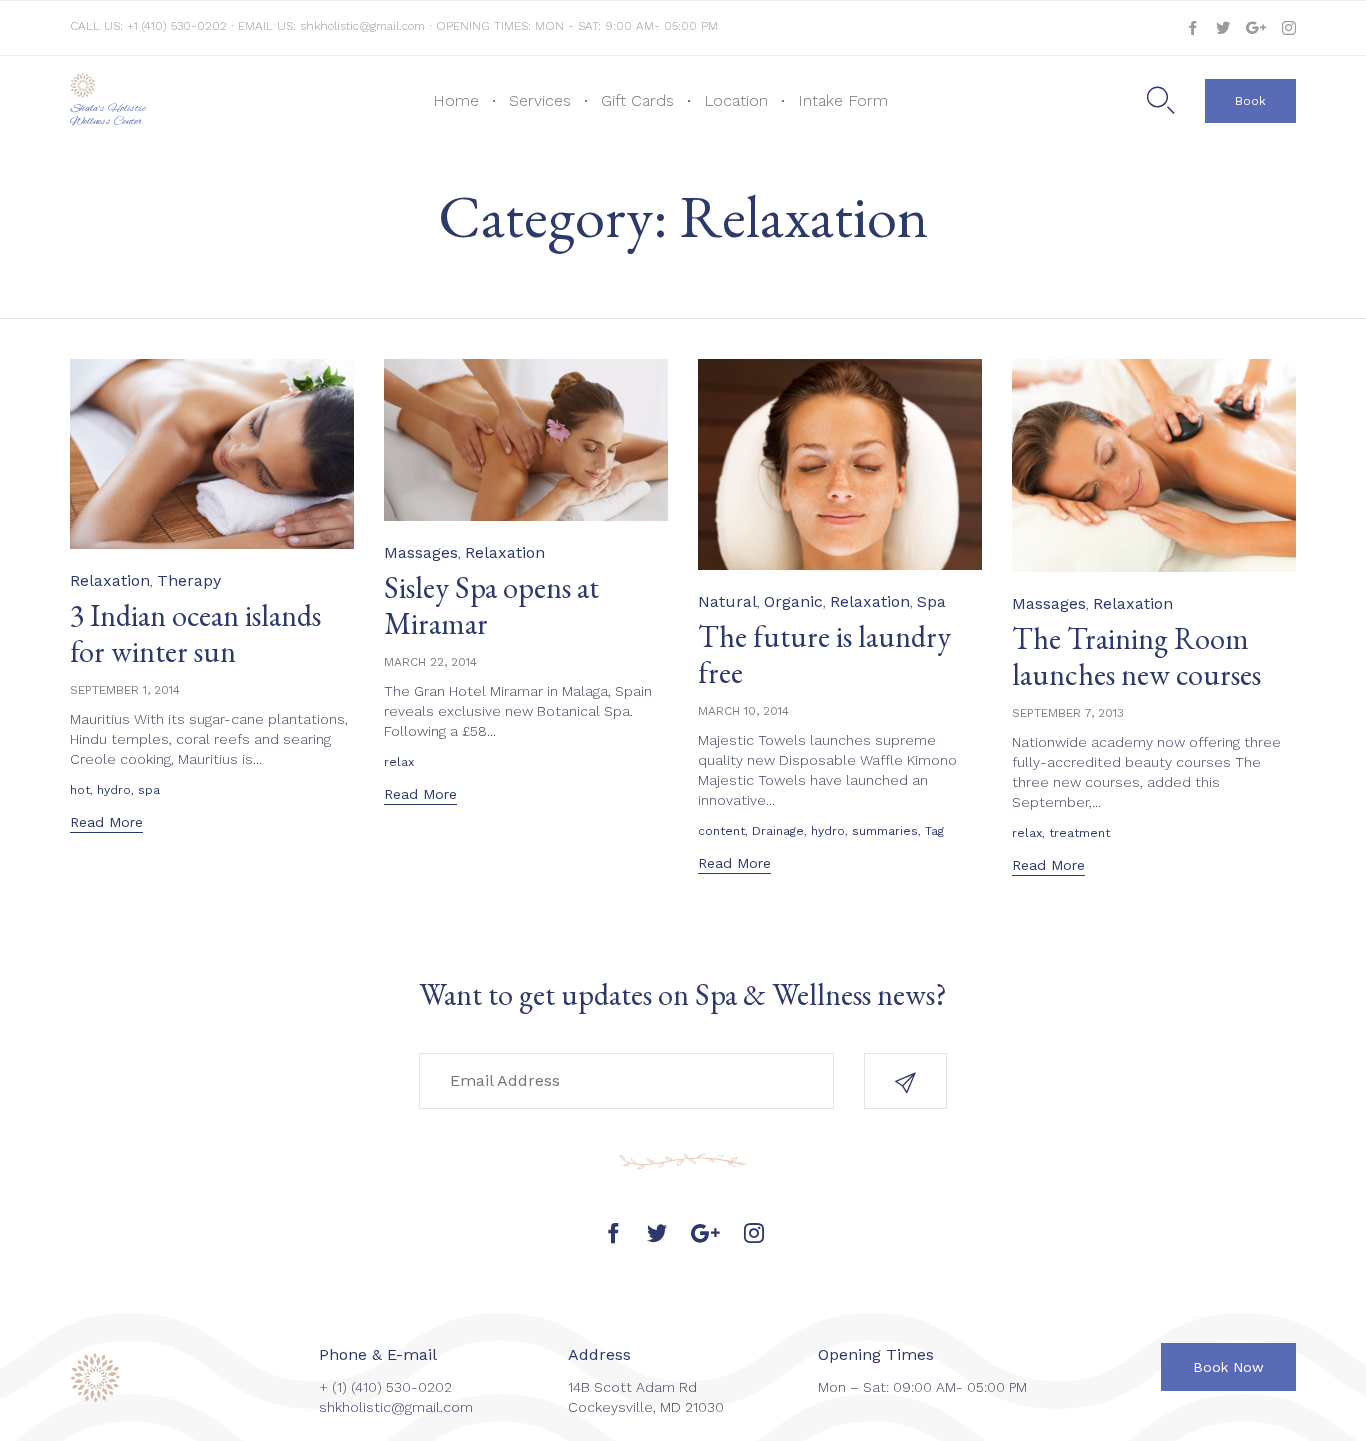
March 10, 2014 (743, 711)
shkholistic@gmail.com (362, 26)
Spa (931, 601)
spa (149, 790)
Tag (934, 831)
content (721, 831)
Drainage (778, 831)
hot (80, 790)
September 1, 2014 (125, 690)
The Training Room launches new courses (1136, 656)
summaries (885, 831)
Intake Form (843, 100)
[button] (1250, 101)
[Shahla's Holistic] (127, 85)
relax (399, 762)
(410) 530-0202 (401, 1387)
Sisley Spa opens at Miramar (491, 605)
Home (456, 100)
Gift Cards (637, 100)
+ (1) (335, 1387)
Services (540, 100)
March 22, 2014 (430, 662)
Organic (793, 601)
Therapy (189, 580)
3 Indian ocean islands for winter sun (195, 633)
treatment (1079, 833)
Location (736, 100)
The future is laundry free (824, 654)
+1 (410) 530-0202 (179, 26)
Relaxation (110, 580)
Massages (421, 552)
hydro (114, 790)
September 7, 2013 (1068, 713)
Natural (727, 601)
